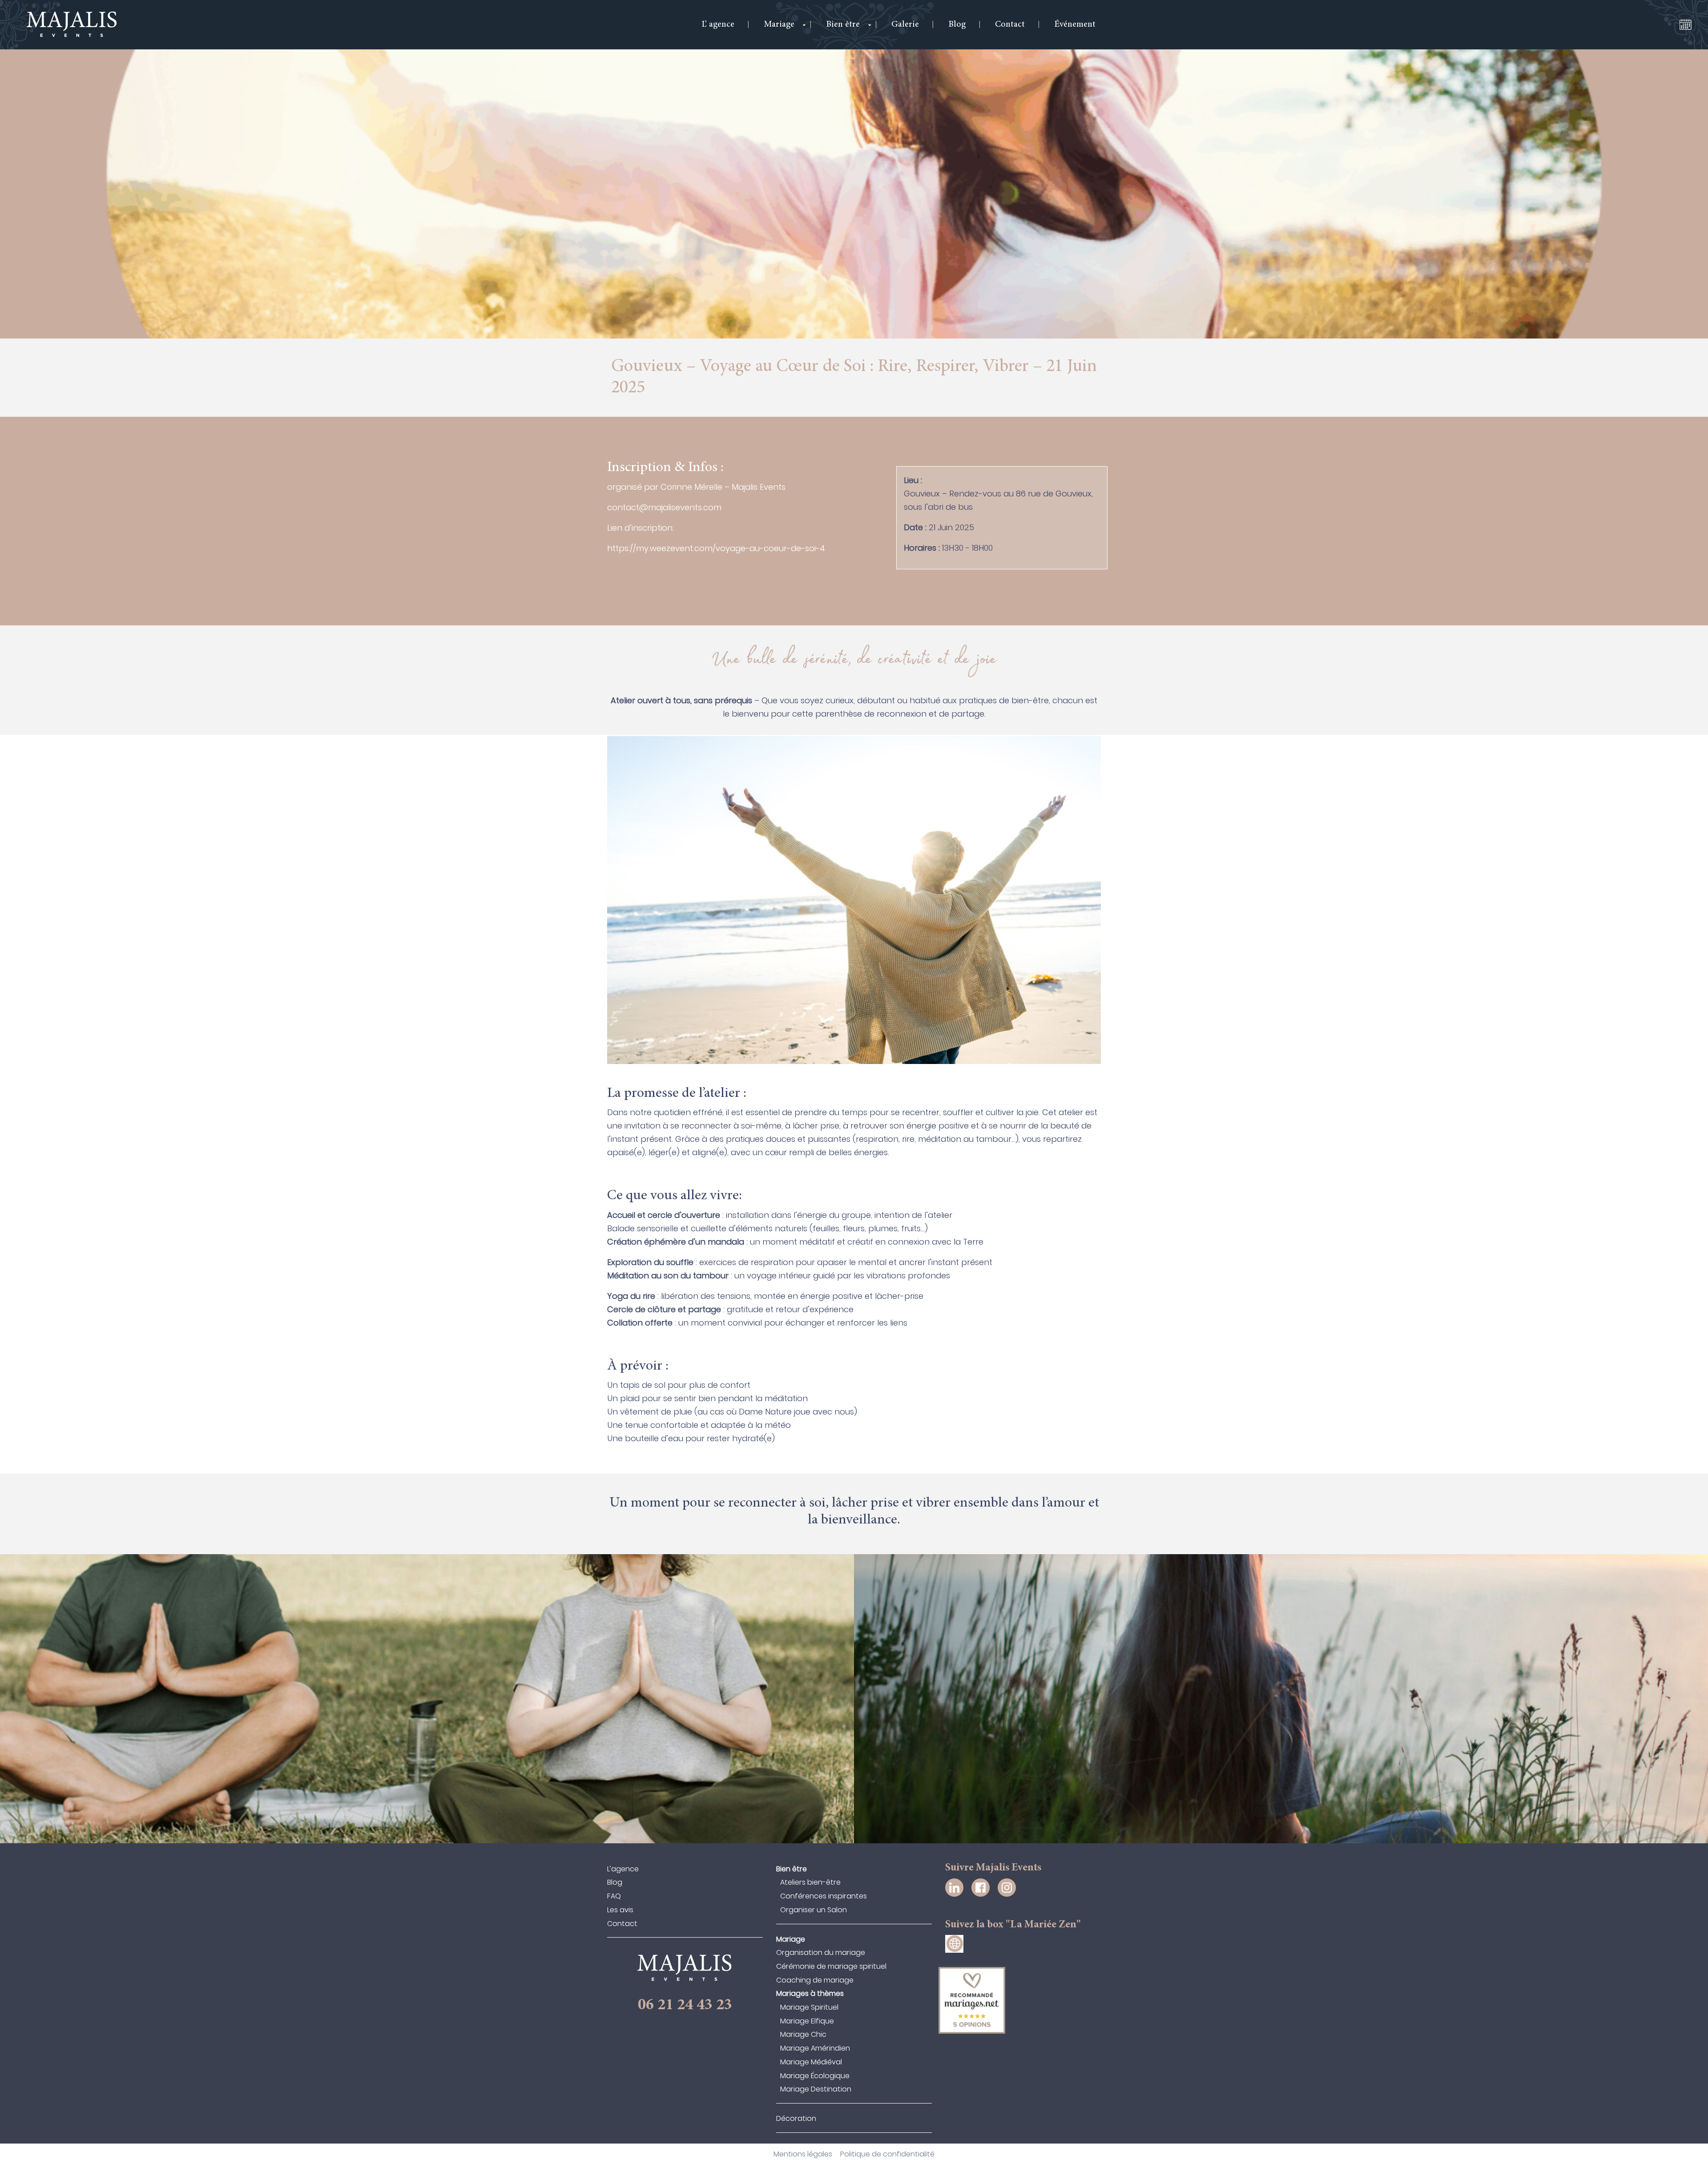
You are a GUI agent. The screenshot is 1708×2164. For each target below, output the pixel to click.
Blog (615, 1882)
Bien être (792, 1869)
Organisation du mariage (821, 1952)
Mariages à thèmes (810, 1993)
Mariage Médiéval (811, 2062)
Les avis (620, 1910)
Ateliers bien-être (810, 1882)
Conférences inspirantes (824, 1896)
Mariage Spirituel (809, 2007)
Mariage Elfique (807, 2021)
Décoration (796, 2118)
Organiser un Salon (814, 1910)
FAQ (614, 1896)
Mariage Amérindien (815, 2048)
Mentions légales (803, 2154)
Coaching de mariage (815, 1980)
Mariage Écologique (815, 2076)
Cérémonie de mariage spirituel (831, 1966)
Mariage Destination (816, 2089)
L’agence (623, 1869)
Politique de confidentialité (887, 2154)
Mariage (791, 1939)
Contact (622, 1924)
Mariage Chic (803, 2034)
